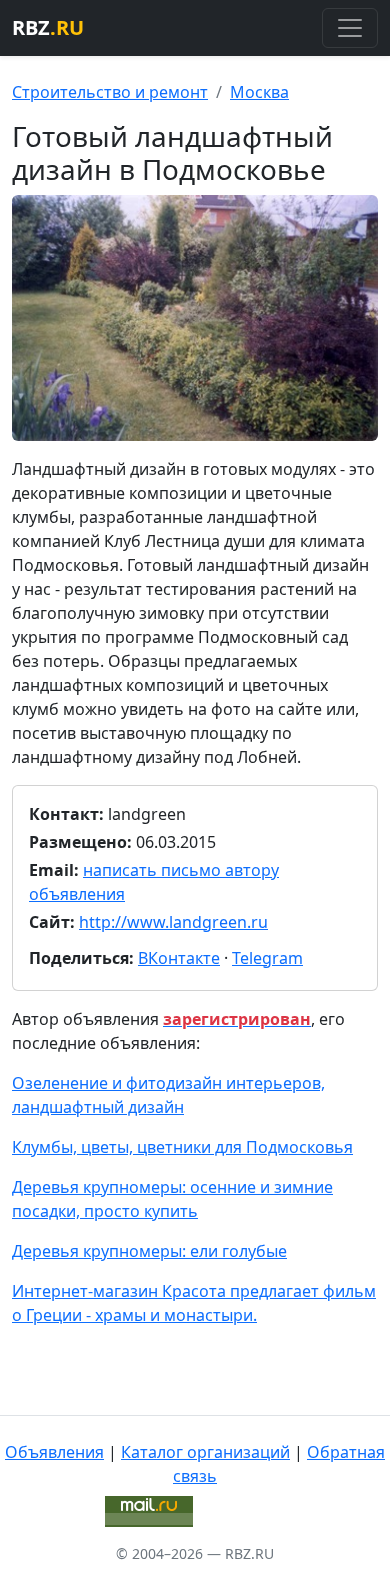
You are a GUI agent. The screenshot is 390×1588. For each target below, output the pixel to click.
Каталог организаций (205, 1452)
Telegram (267, 958)
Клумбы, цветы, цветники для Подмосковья (182, 1147)
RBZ (48, 27)
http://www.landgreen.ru (173, 922)
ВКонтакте (179, 958)
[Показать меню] (350, 28)
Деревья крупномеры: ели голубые (149, 1251)
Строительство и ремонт (110, 92)
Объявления (54, 1452)
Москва (259, 92)
